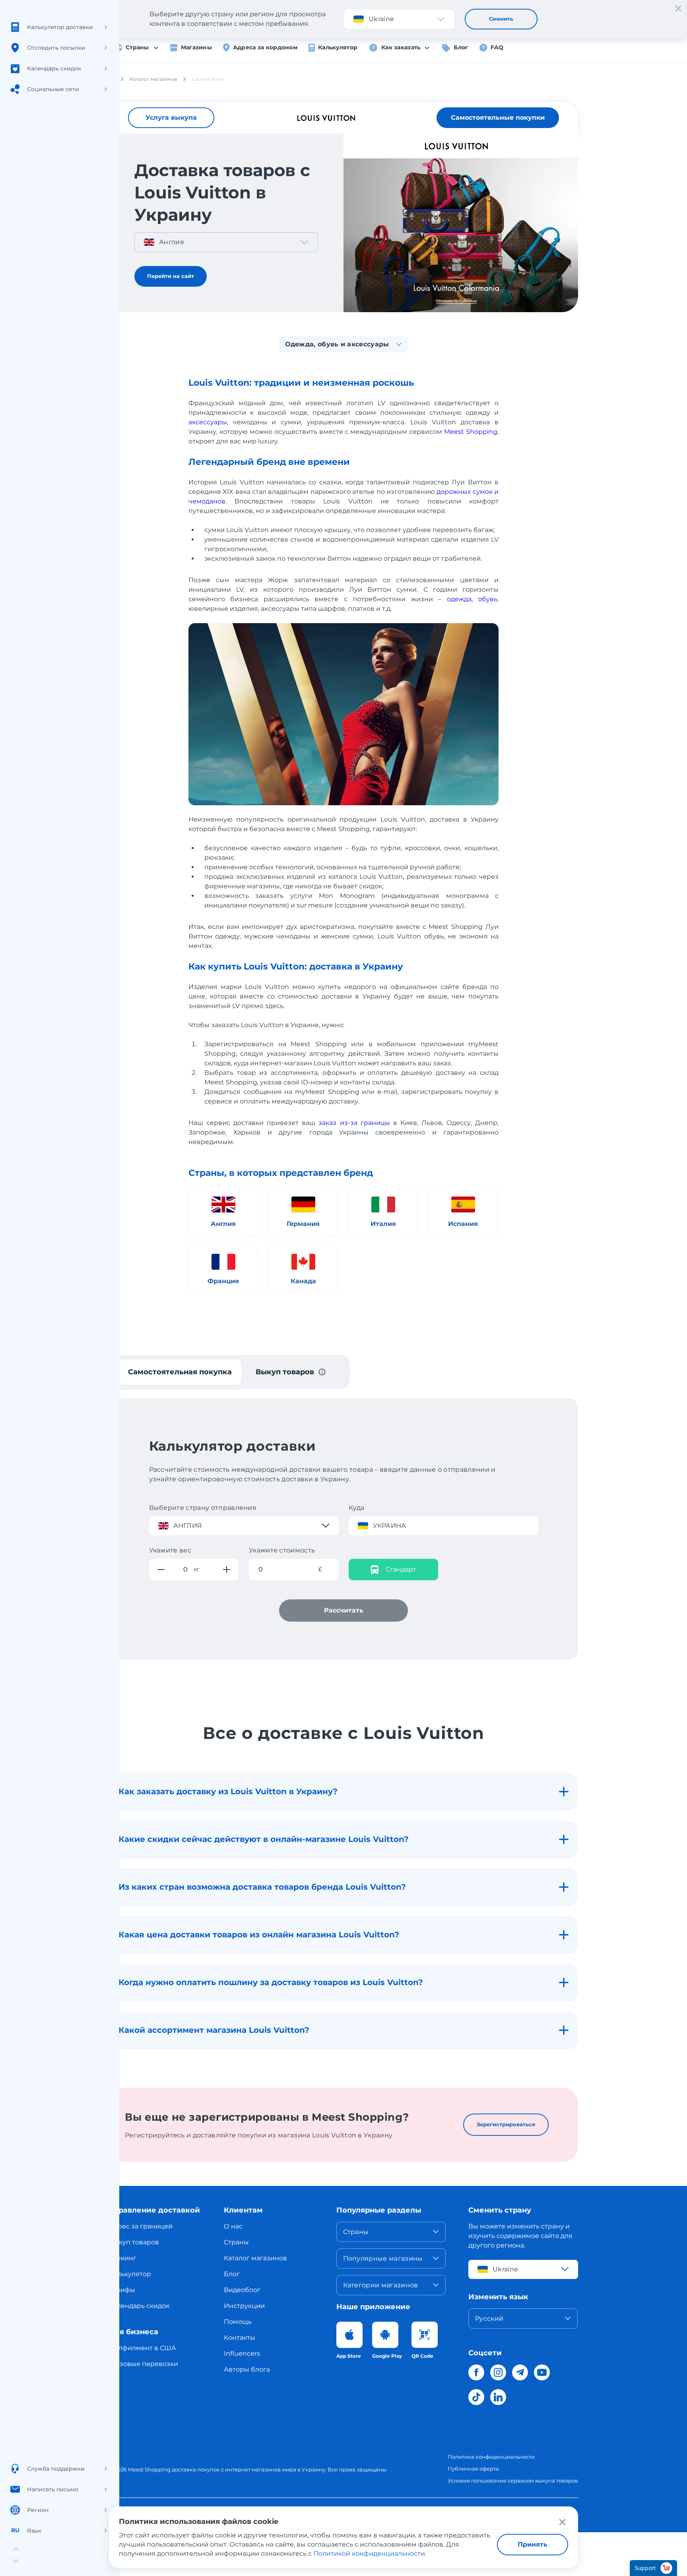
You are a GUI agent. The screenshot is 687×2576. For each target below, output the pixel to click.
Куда (357, 1508)
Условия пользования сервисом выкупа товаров (513, 2481)
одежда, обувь (472, 599)
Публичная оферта (473, 2469)
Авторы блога (247, 2369)
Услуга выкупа (171, 118)
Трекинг (123, 2258)
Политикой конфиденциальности (369, 2554)
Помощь (238, 2322)
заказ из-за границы (354, 1123)
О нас (233, 2226)
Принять (533, 2544)
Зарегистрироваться (506, 2124)
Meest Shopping (471, 432)
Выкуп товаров (134, 2242)
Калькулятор (338, 47)
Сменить (501, 19)
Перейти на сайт (171, 276)
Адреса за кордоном (265, 47)
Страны (137, 47)
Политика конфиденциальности (491, 2457)
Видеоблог (242, 2290)
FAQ (497, 47)
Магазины (196, 47)
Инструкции (244, 2306)
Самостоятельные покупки (498, 118)
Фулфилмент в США (143, 2348)
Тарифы (122, 2290)
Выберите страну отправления (203, 1508)
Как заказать (401, 47)
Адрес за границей (141, 2226)
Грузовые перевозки (144, 2364)
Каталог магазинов (255, 2258)
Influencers (242, 2354)
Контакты (240, 2338)
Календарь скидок (139, 2306)
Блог (461, 47)
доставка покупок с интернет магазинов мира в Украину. (249, 2469)
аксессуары (208, 422)
